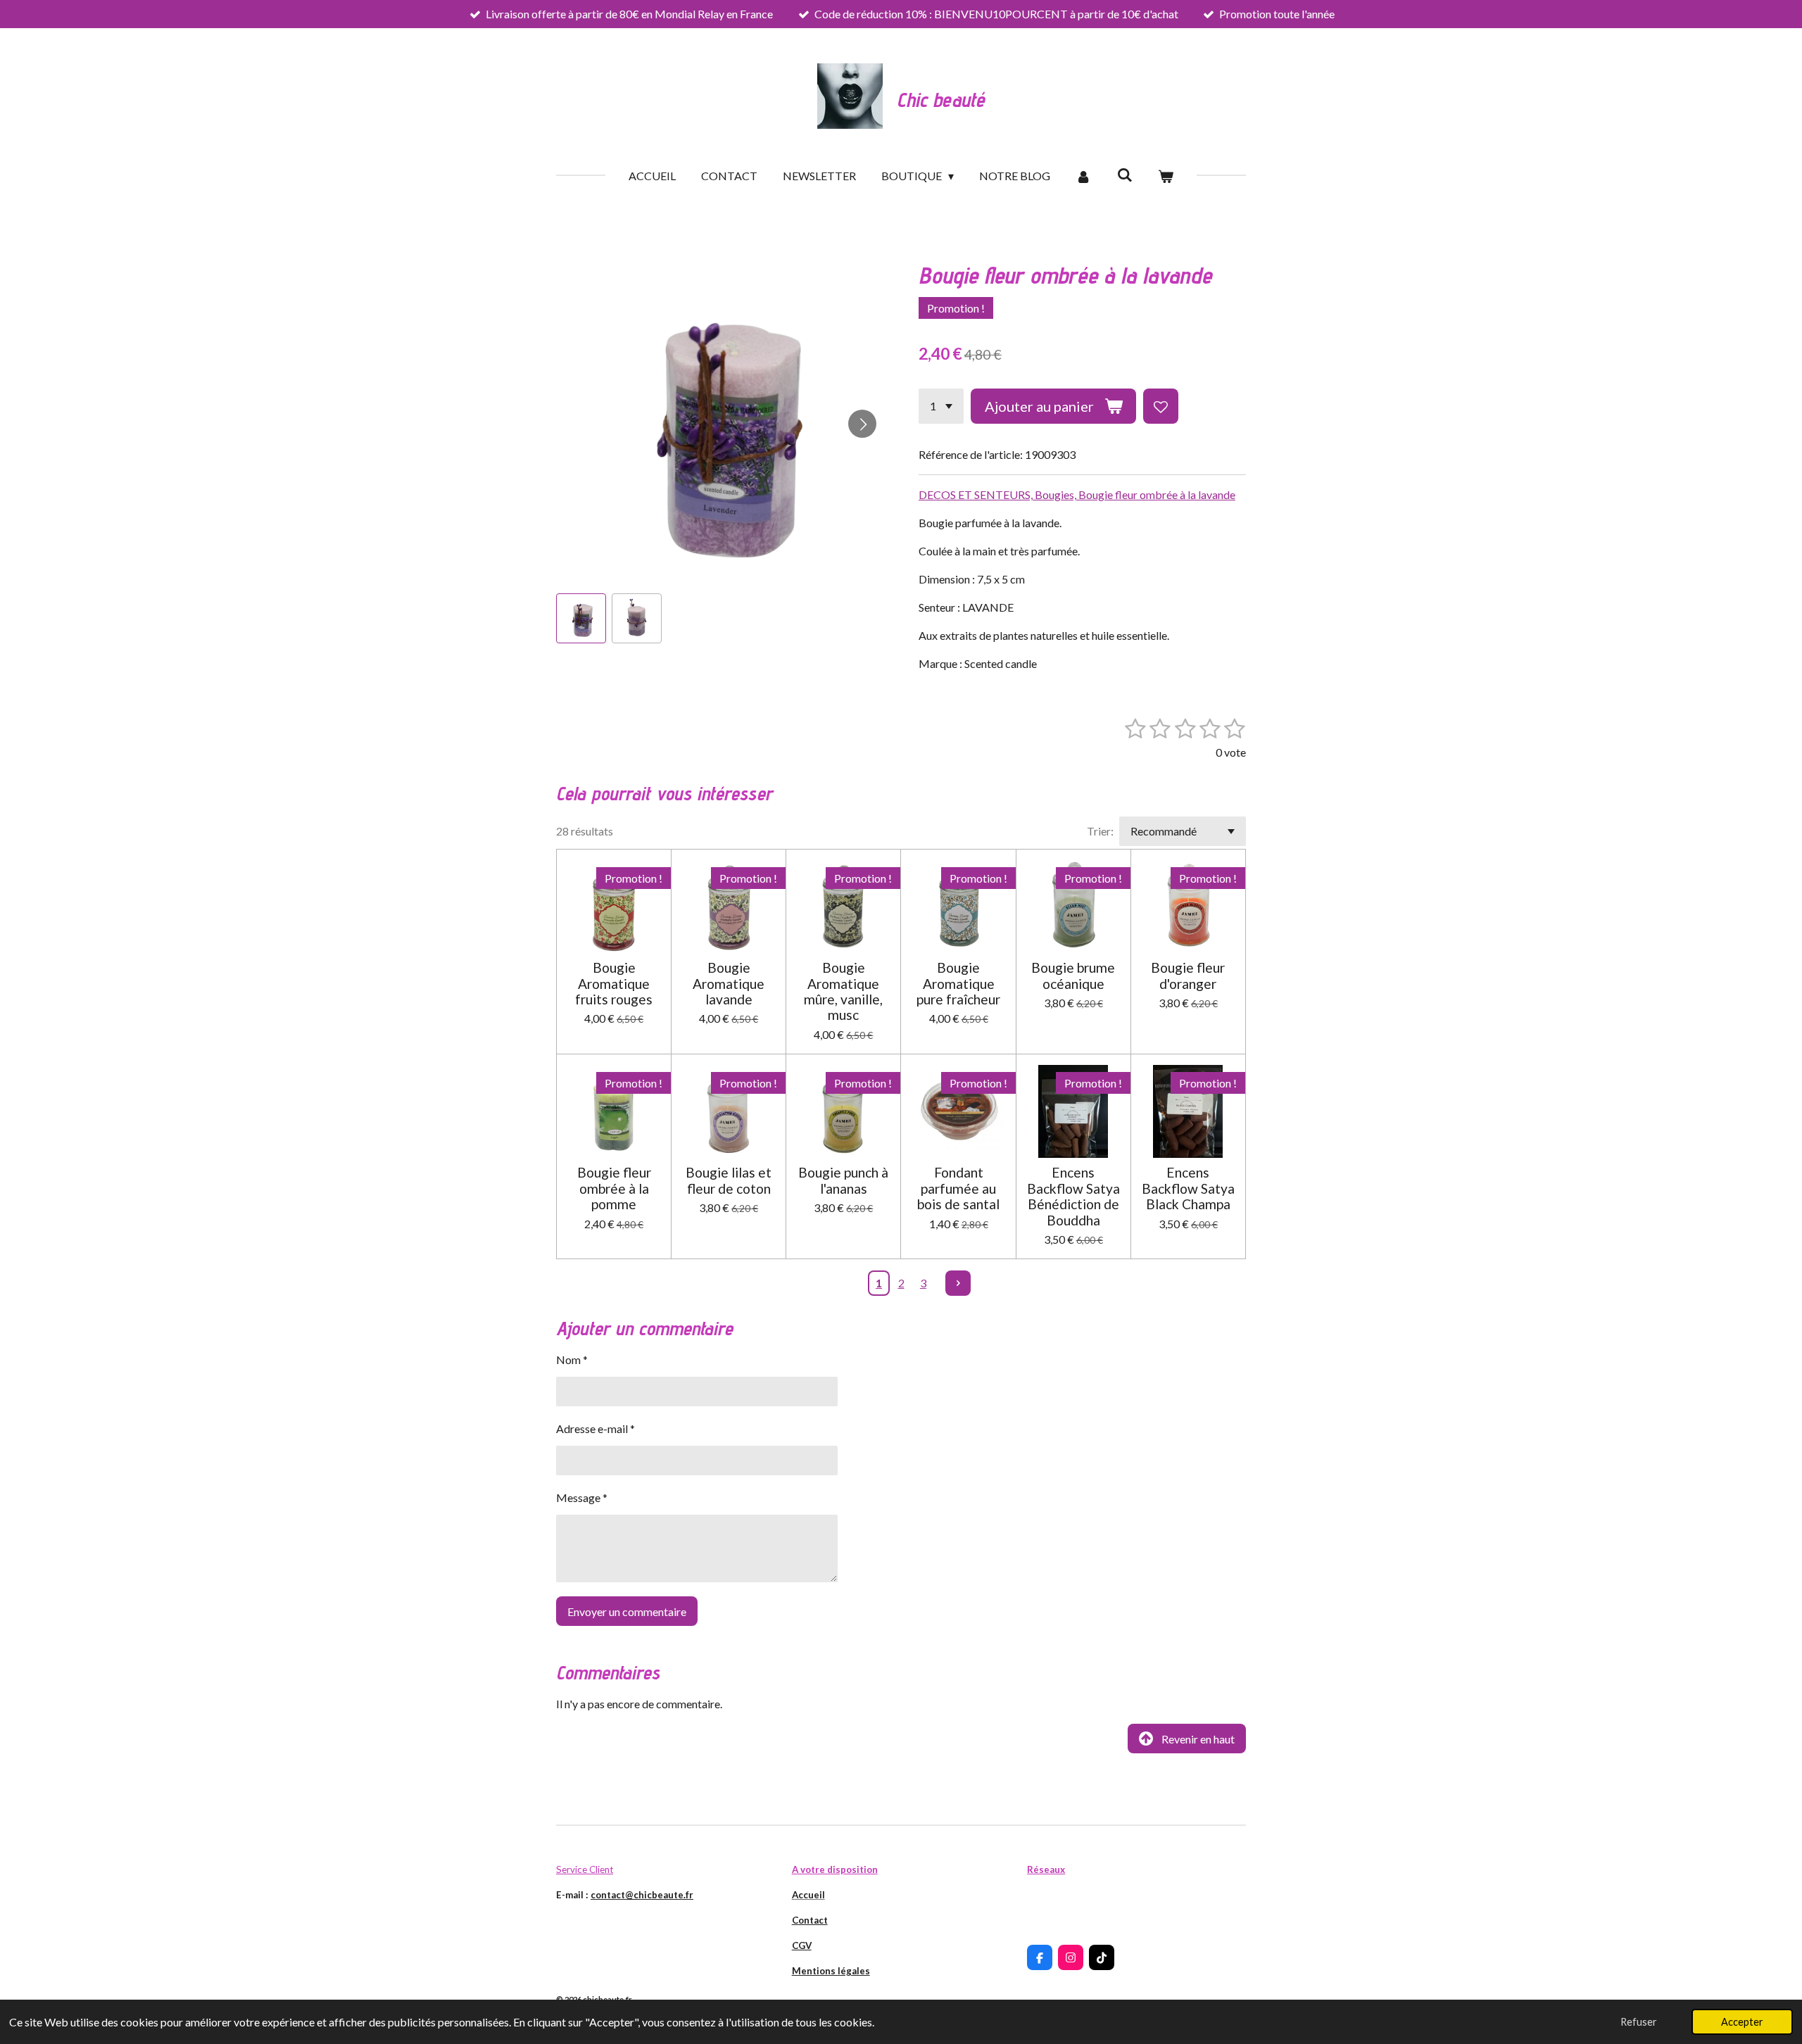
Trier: (1100, 831)
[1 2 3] (941, 406)
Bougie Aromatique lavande (729, 984)
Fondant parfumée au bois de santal (958, 1188)
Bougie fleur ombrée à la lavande (1157, 494)
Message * (582, 1497)
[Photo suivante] (862, 424)
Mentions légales (831, 1971)
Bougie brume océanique (1073, 976)
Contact (810, 1920)
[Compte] (1083, 176)
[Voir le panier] (1166, 176)
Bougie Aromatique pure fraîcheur (958, 984)
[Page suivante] (958, 1283)
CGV (802, 1945)
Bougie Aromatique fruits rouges (614, 984)
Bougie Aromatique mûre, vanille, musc (843, 991)
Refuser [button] (1639, 2022)
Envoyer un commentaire (627, 1611)
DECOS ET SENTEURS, (977, 494)
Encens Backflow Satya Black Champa (1188, 1188)
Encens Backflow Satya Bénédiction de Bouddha (1073, 1196)
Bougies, (1057, 494)
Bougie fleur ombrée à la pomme (614, 1188)
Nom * (572, 1359)
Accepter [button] (1742, 2022)
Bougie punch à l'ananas (843, 1180)
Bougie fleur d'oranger (1188, 976)
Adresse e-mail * (596, 1428)
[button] (581, 618)
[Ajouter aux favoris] (1161, 406)
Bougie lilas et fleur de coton (729, 1180)
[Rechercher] (1125, 174)
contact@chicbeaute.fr (642, 1895)
